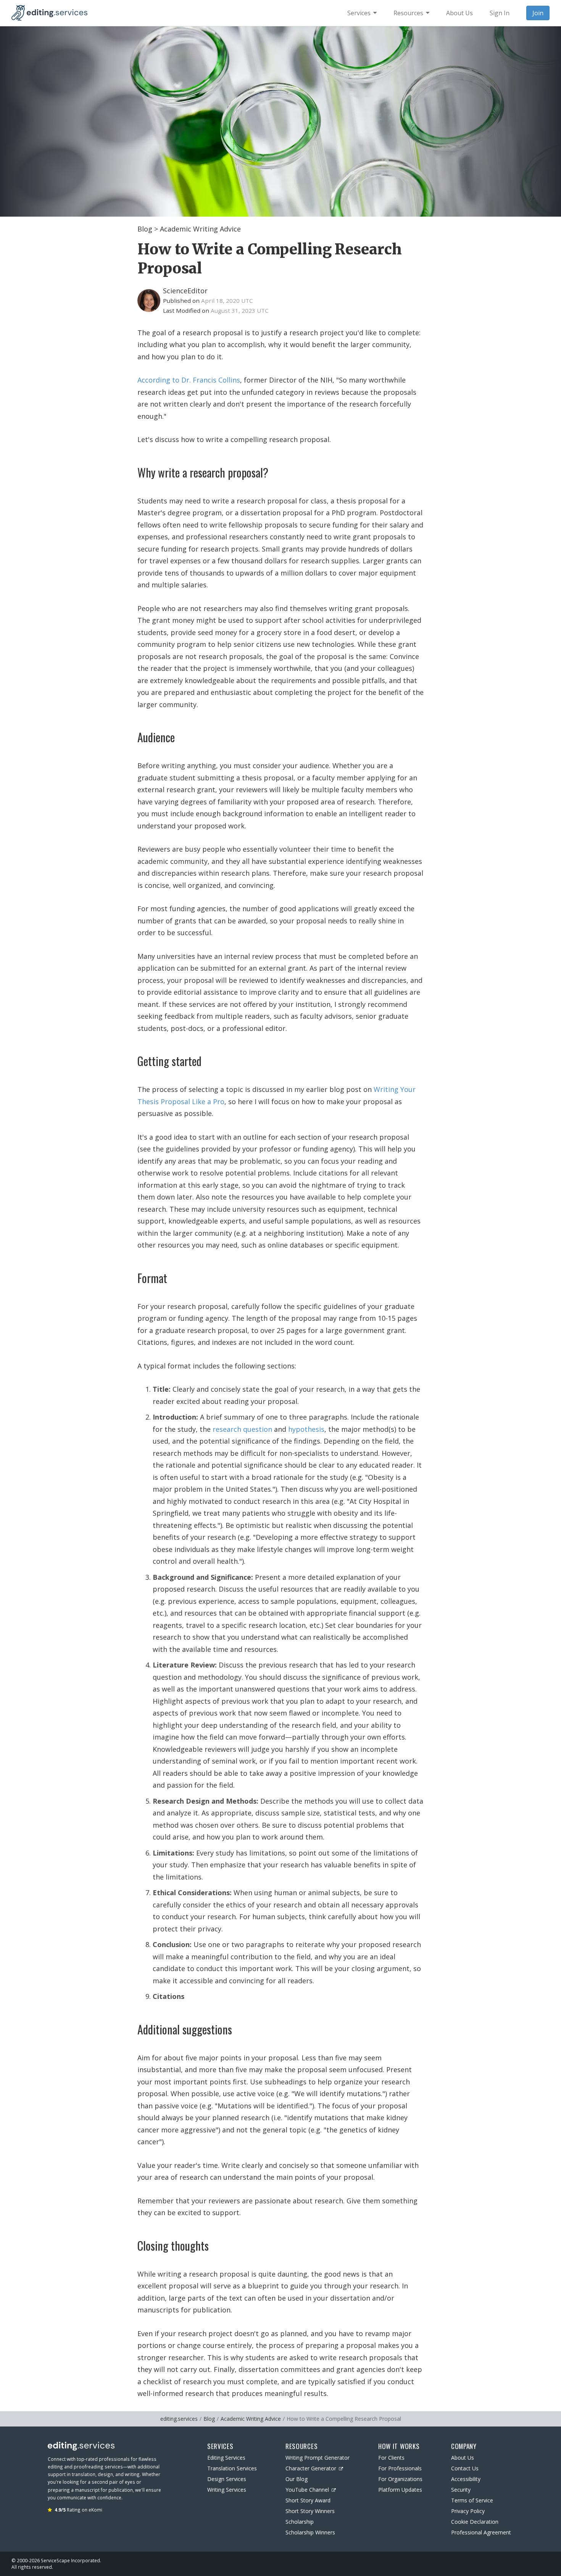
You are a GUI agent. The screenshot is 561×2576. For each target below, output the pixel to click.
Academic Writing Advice (200, 229)
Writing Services (227, 2490)
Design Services (227, 2479)
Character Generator (311, 2468)
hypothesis (306, 1429)
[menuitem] (362, 13)
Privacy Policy (468, 2511)
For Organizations (400, 2479)
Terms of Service (472, 2500)
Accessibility (466, 2479)
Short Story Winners (310, 2511)
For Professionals (400, 2468)
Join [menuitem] (538, 13)
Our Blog (297, 2479)
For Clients (391, 2458)
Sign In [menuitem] (500, 13)
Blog (145, 229)
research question (242, 1429)
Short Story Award (308, 2500)
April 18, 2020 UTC (227, 301)
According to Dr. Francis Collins (189, 380)
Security (461, 2490)
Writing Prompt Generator (318, 2458)
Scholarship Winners (310, 2532)
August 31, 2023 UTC (240, 310)
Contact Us (465, 2468)
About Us (463, 2458)
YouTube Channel (307, 2490)
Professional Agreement (481, 2532)
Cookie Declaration (475, 2522)
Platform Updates (400, 2490)
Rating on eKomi (78, 2510)
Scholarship (300, 2522)
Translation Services (232, 2468)
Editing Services (226, 2458)
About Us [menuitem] (459, 13)
